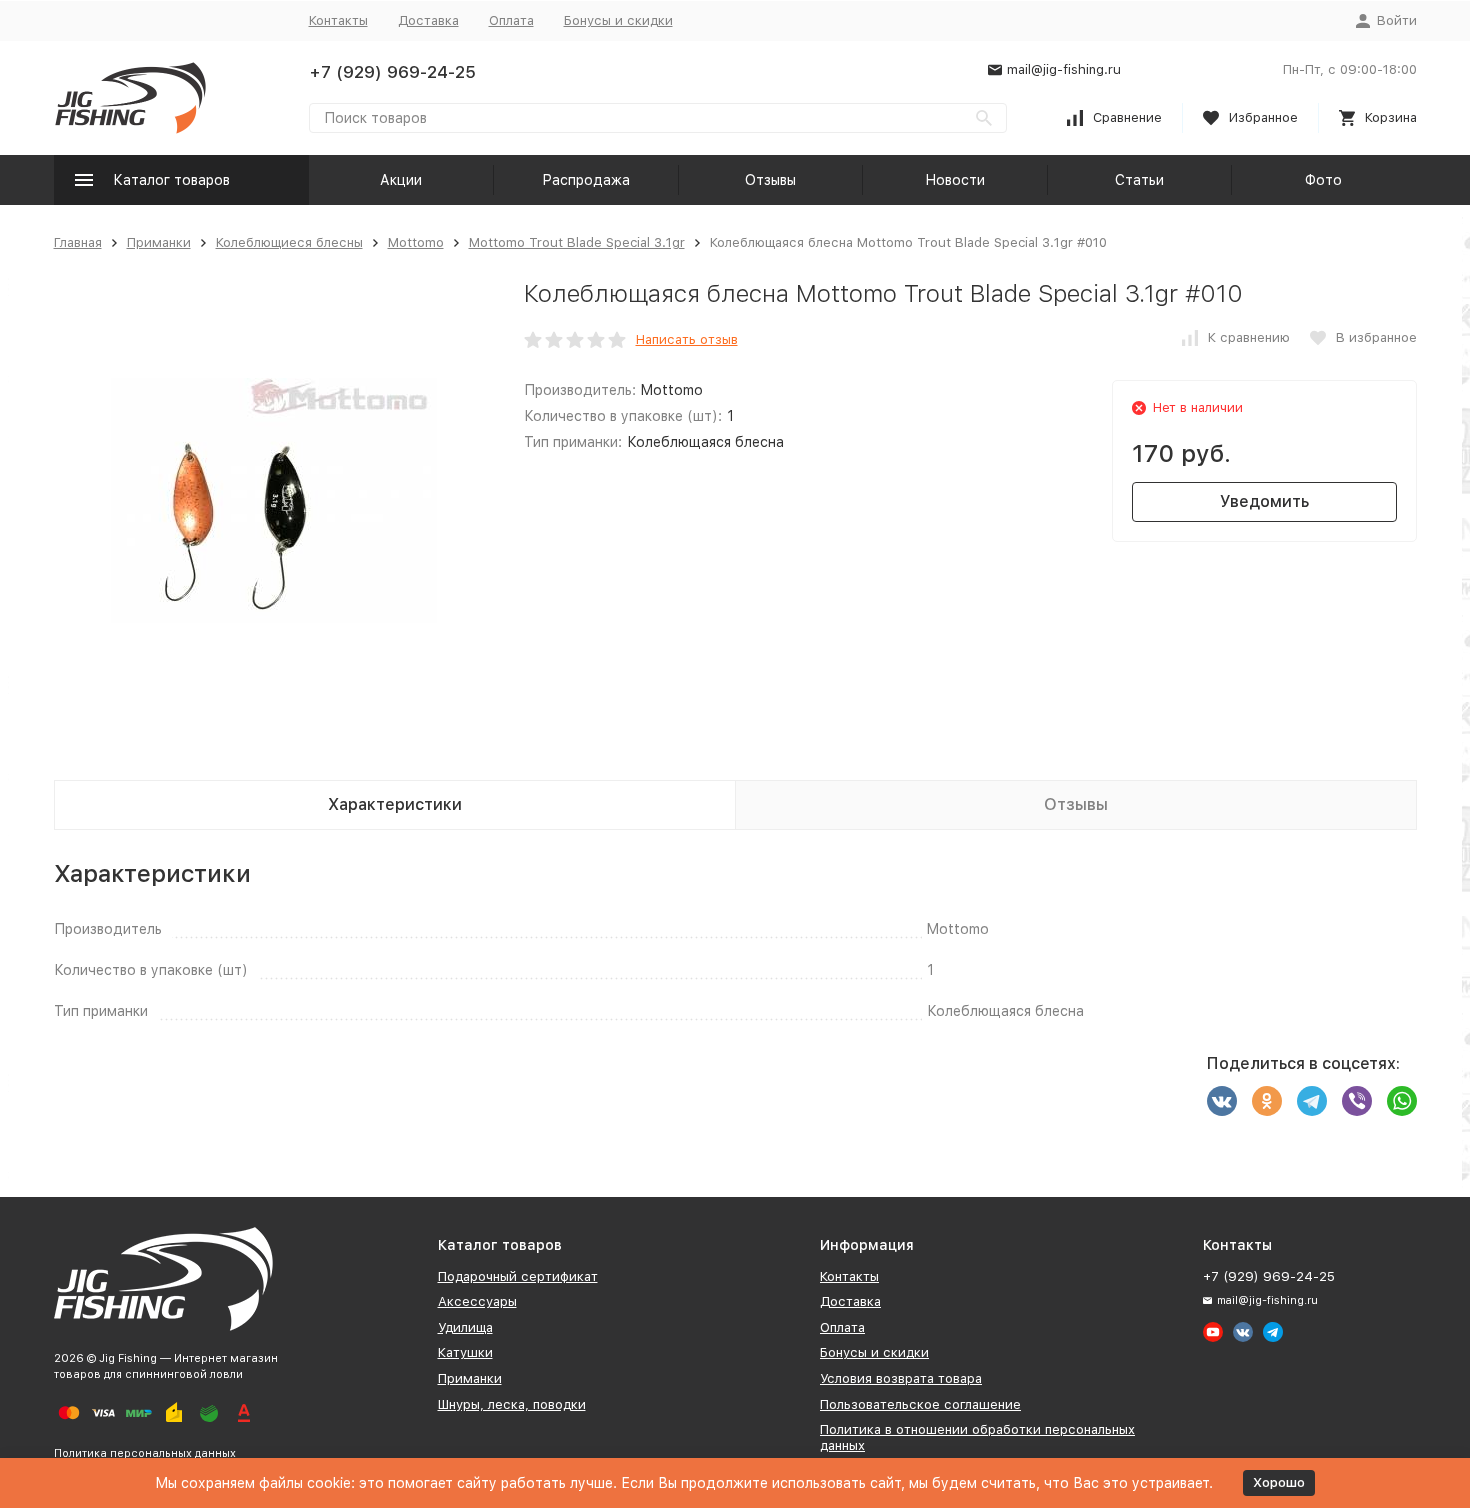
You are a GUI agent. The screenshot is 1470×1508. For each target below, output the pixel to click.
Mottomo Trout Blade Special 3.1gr (577, 242)
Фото (1323, 180)
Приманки (159, 242)
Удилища (465, 1327)
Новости (955, 180)
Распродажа (586, 180)
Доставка (428, 20)
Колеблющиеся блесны (289, 242)
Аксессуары (477, 1301)
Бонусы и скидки (618, 20)
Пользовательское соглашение (920, 1404)
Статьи (1139, 180)
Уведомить (1264, 501)
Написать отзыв (687, 339)
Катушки (465, 1352)
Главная (78, 242)
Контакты (338, 20)
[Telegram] (1312, 1101)
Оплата (511, 20)
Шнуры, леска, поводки (512, 1404)
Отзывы (770, 180)
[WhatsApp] (1402, 1101)
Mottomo (416, 242)
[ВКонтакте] (1222, 1101)
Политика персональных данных (145, 1453)
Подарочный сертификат (518, 1276)
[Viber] (1357, 1101)
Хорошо (1279, 1482)
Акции (401, 180)
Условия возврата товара (901, 1378)
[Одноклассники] (1267, 1101)
